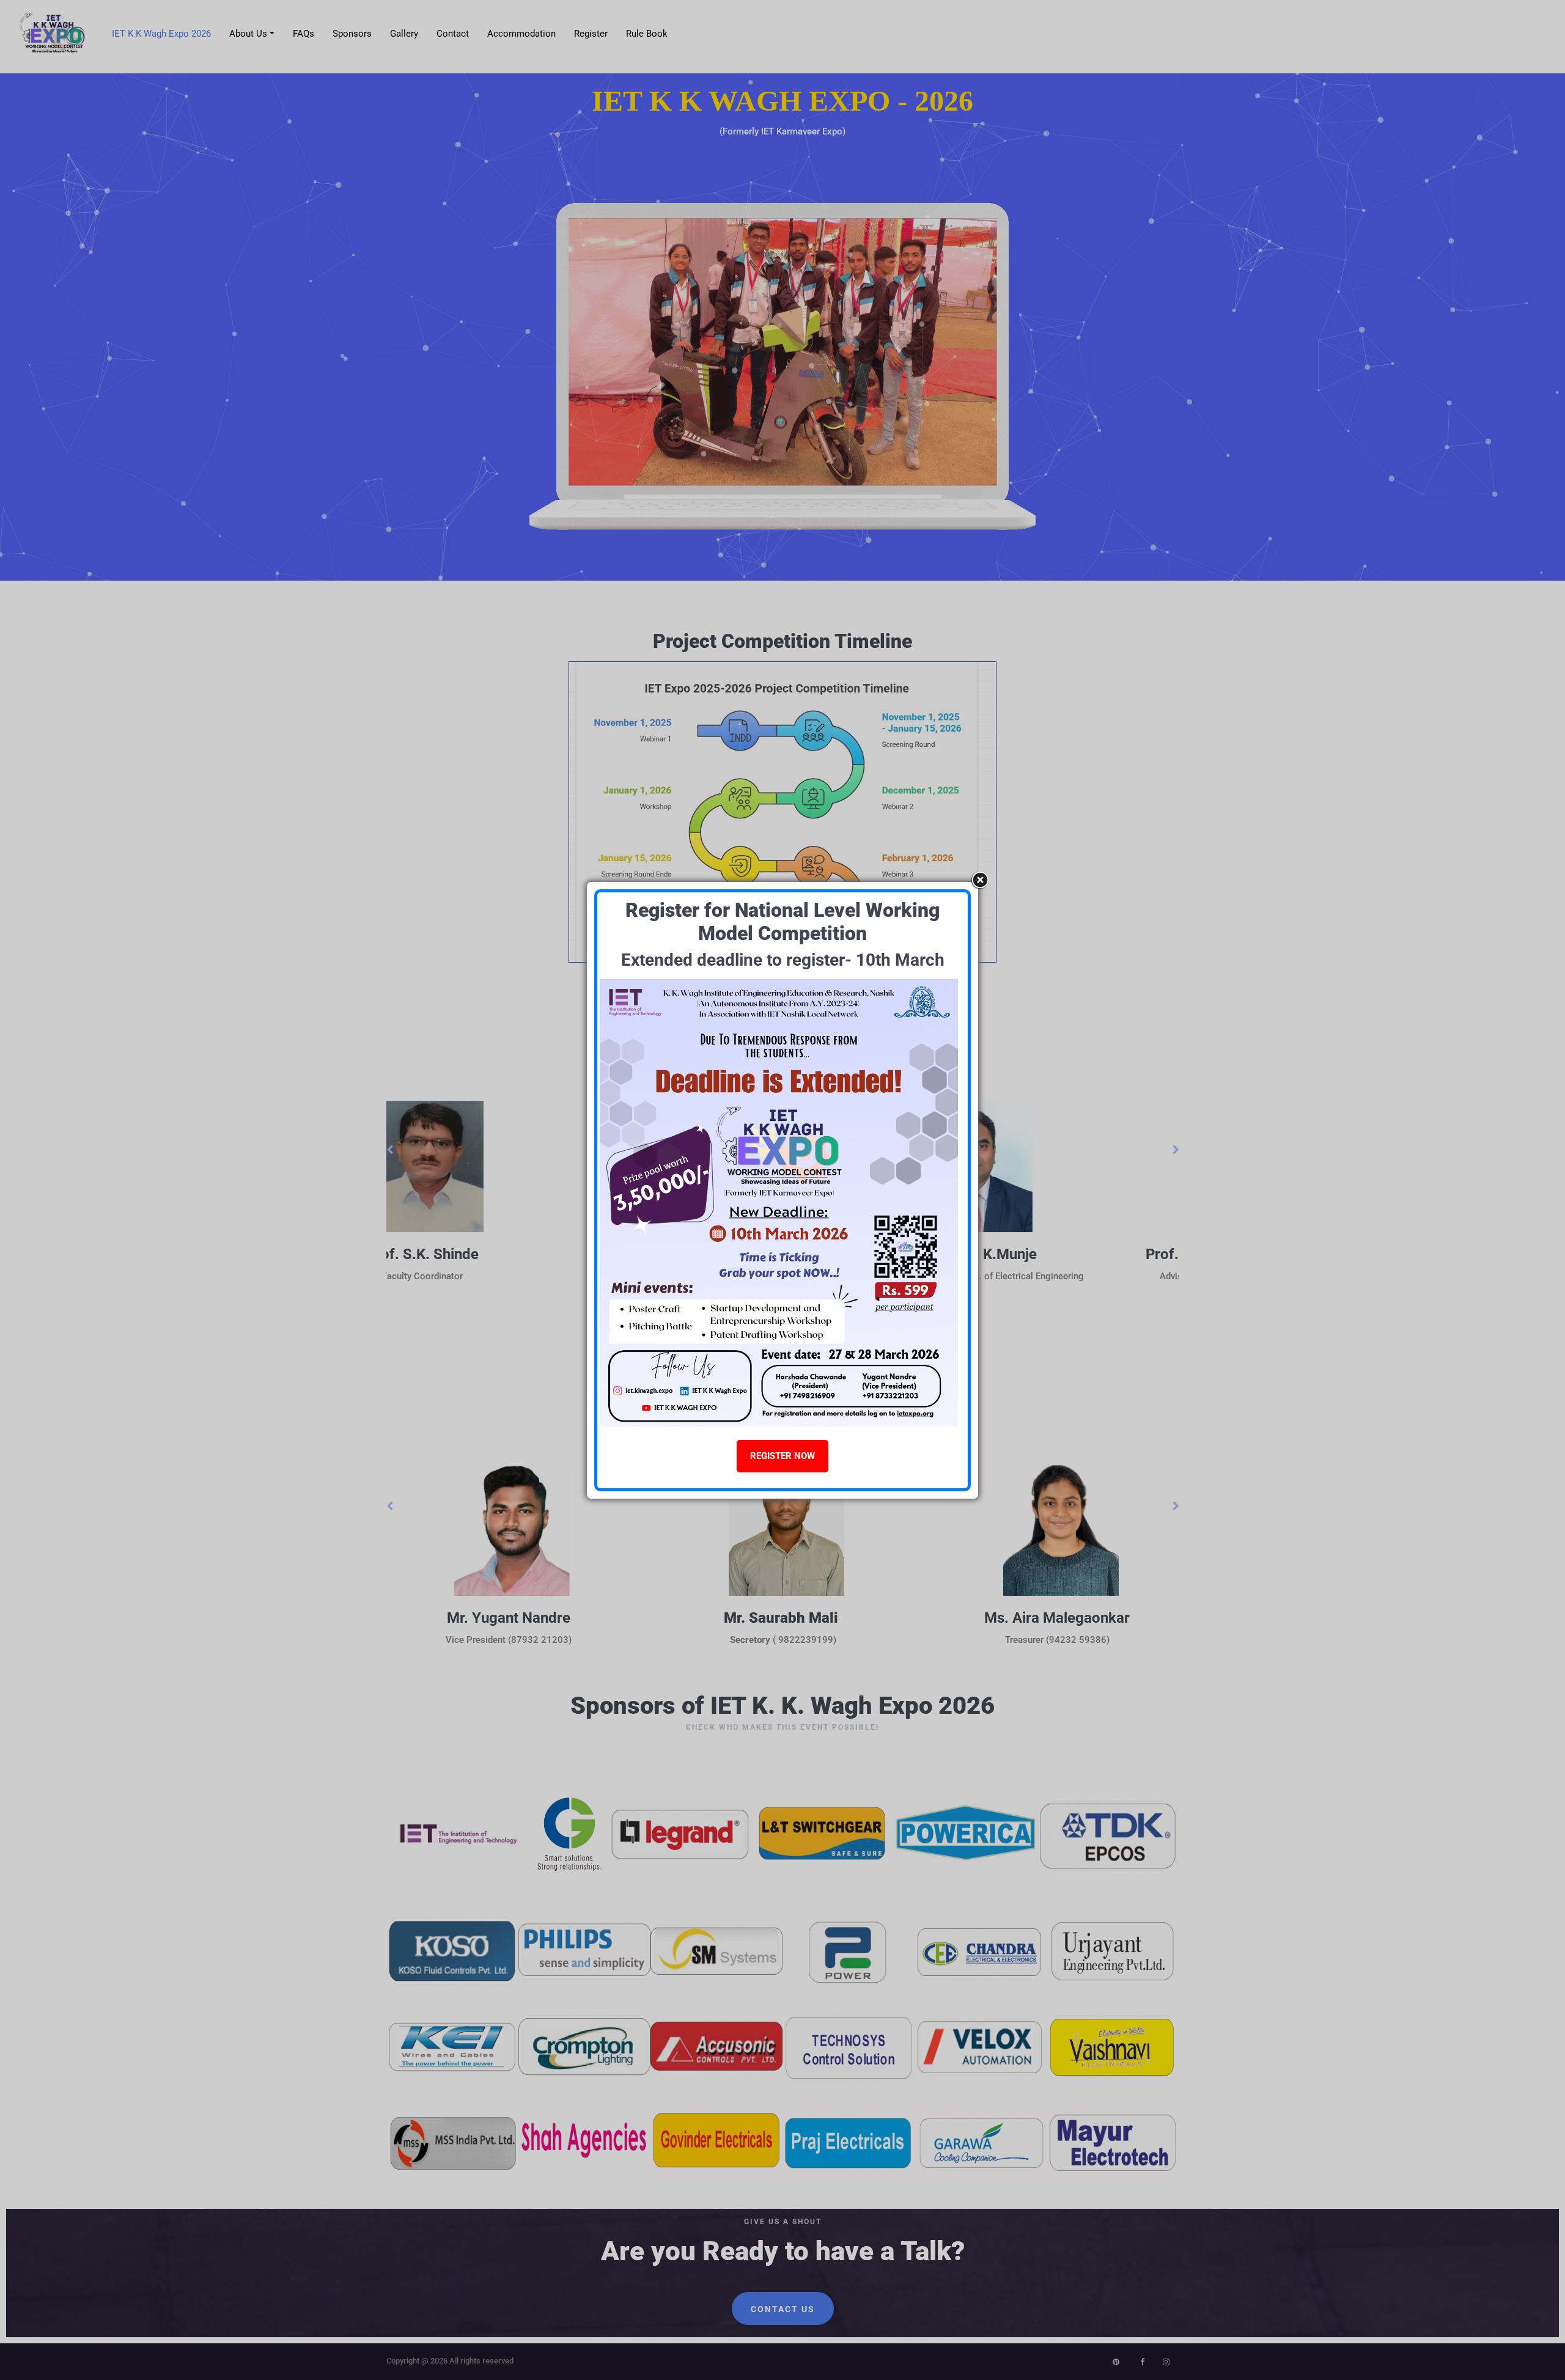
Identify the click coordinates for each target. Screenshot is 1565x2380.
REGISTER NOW (782, 1456)
